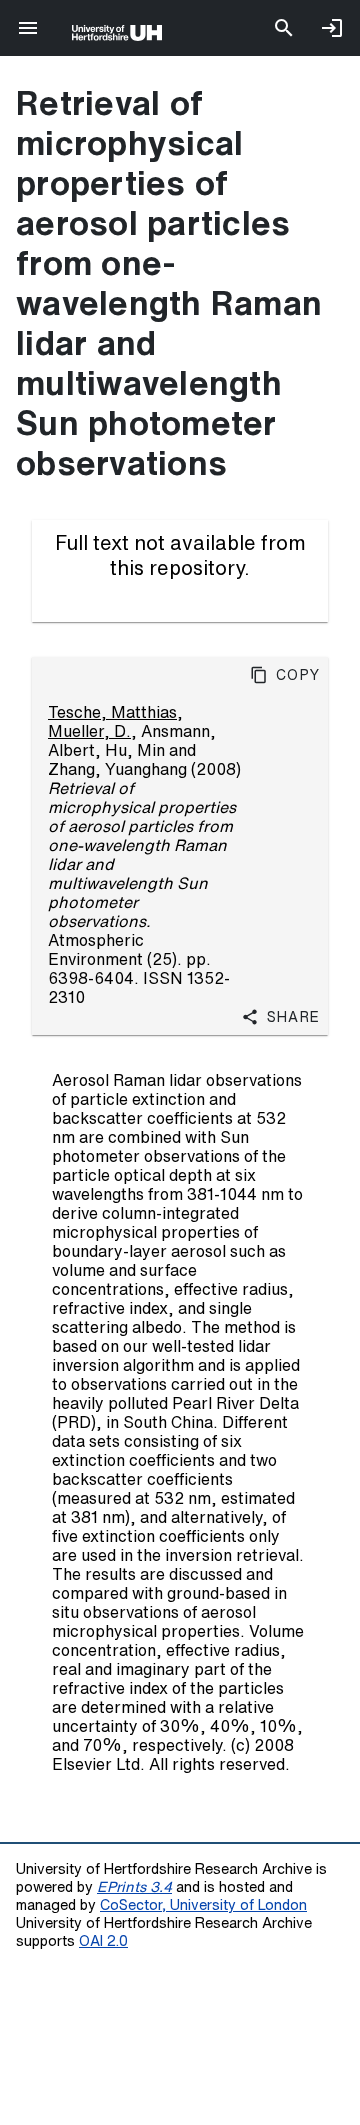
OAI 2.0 (103, 1940)
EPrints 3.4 (134, 1886)
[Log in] (332, 28)
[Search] (284, 28)
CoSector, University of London (203, 1904)
